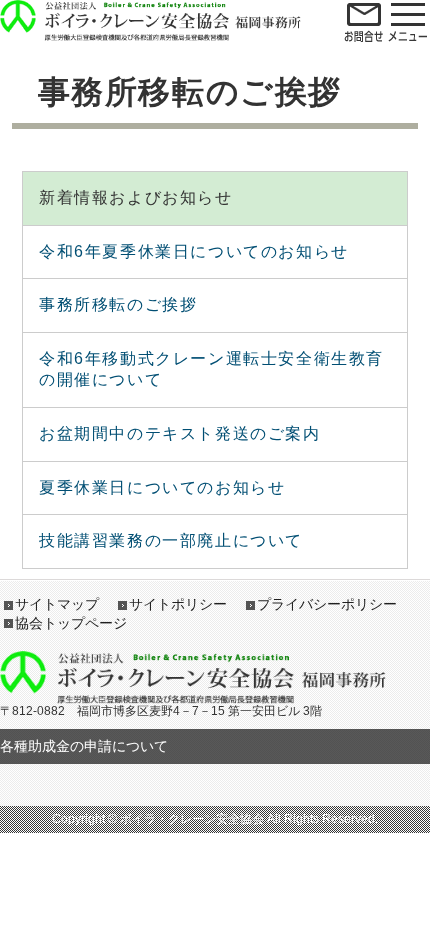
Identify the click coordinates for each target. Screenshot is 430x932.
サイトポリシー (178, 604)
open (364, 21)
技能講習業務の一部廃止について (171, 540)
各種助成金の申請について (84, 746)
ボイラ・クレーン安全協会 (150, 10)
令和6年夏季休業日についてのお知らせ (194, 251)
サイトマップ (57, 604)
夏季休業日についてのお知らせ (162, 487)
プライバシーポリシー (327, 604)
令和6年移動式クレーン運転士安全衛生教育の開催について (211, 369)
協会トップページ (71, 623)
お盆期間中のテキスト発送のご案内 (180, 433)
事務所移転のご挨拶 (118, 304)
